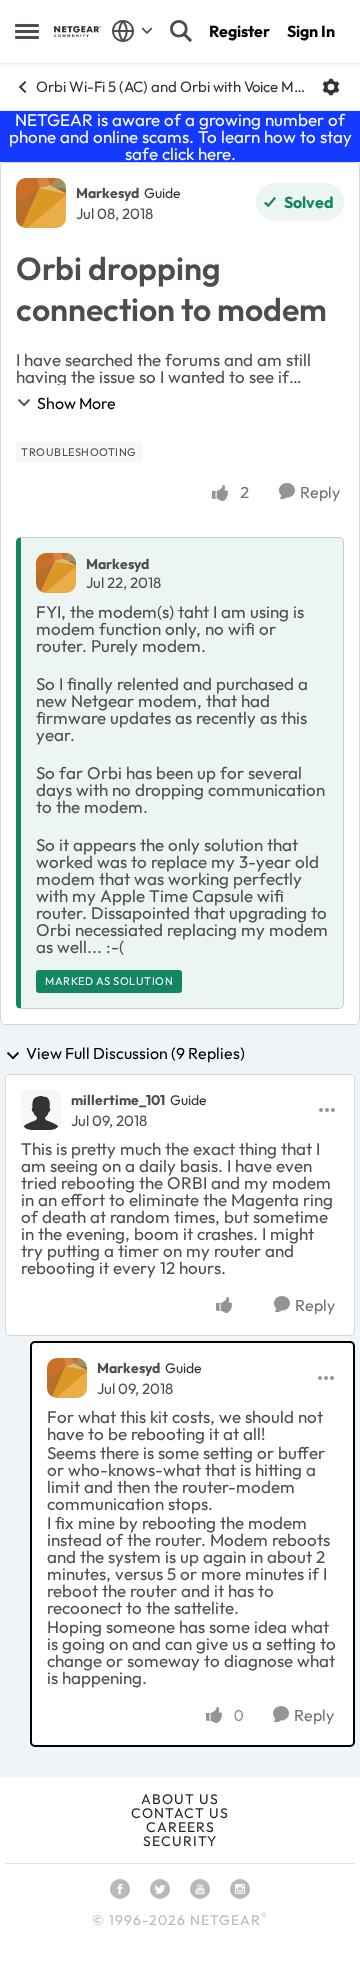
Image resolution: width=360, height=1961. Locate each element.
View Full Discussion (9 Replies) (135, 1054)
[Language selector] (132, 31)
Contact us (180, 1813)
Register (239, 31)
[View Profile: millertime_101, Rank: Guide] (41, 1110)
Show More (76, 403)
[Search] (181, 31)
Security (180, 1841)
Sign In (311, 31)
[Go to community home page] (77, 31)
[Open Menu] (331, 87)
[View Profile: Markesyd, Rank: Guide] (41, 203)
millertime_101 (118, 1100)
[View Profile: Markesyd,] (56, 573)
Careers (180, 1827)
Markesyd (107, 193)
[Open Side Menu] (27, 31)
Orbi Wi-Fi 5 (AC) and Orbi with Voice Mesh (171, 86)
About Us (180, 1799)
